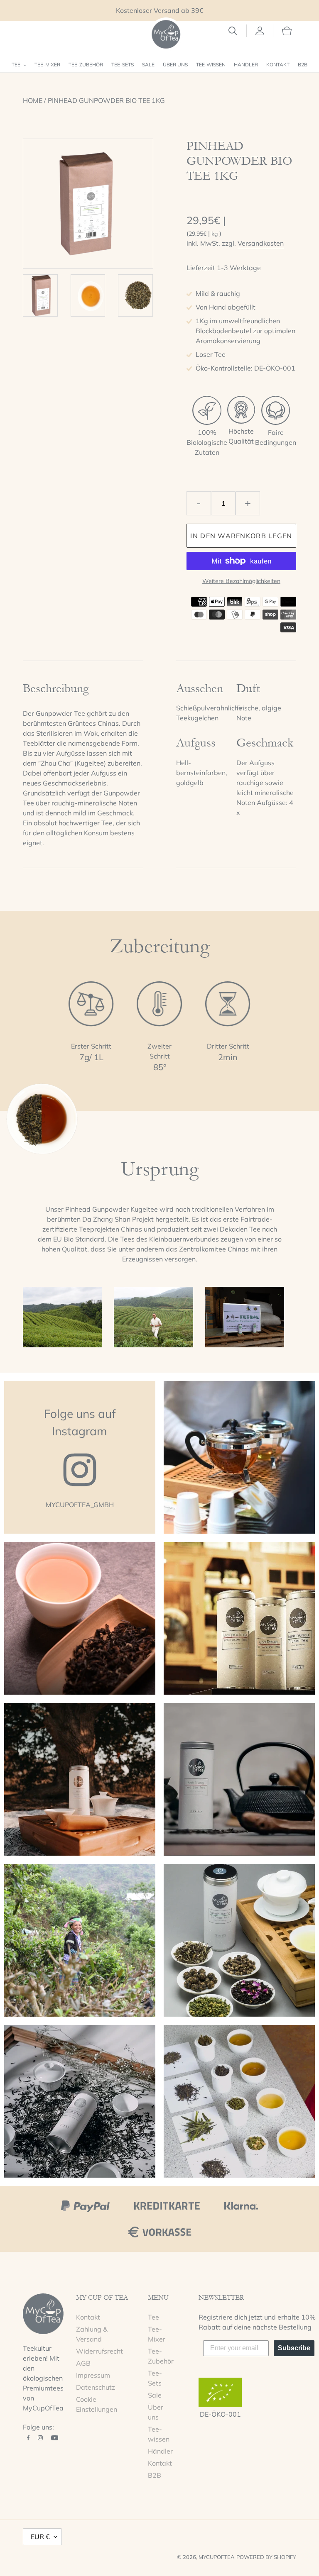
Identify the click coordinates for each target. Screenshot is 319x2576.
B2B (155, 2475)
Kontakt (88, 2317)
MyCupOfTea (217, 2557)
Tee (153, 2317)
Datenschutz (96, 2387)
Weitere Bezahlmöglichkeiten (241, 581)
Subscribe (294, 2348)
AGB (83, 2363)
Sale (155, 2395)
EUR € (40, 2537)
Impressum (93, 2375)
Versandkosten (261, 243)
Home (33, 100)
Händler (160, 2451)
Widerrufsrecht (99, 2351)
